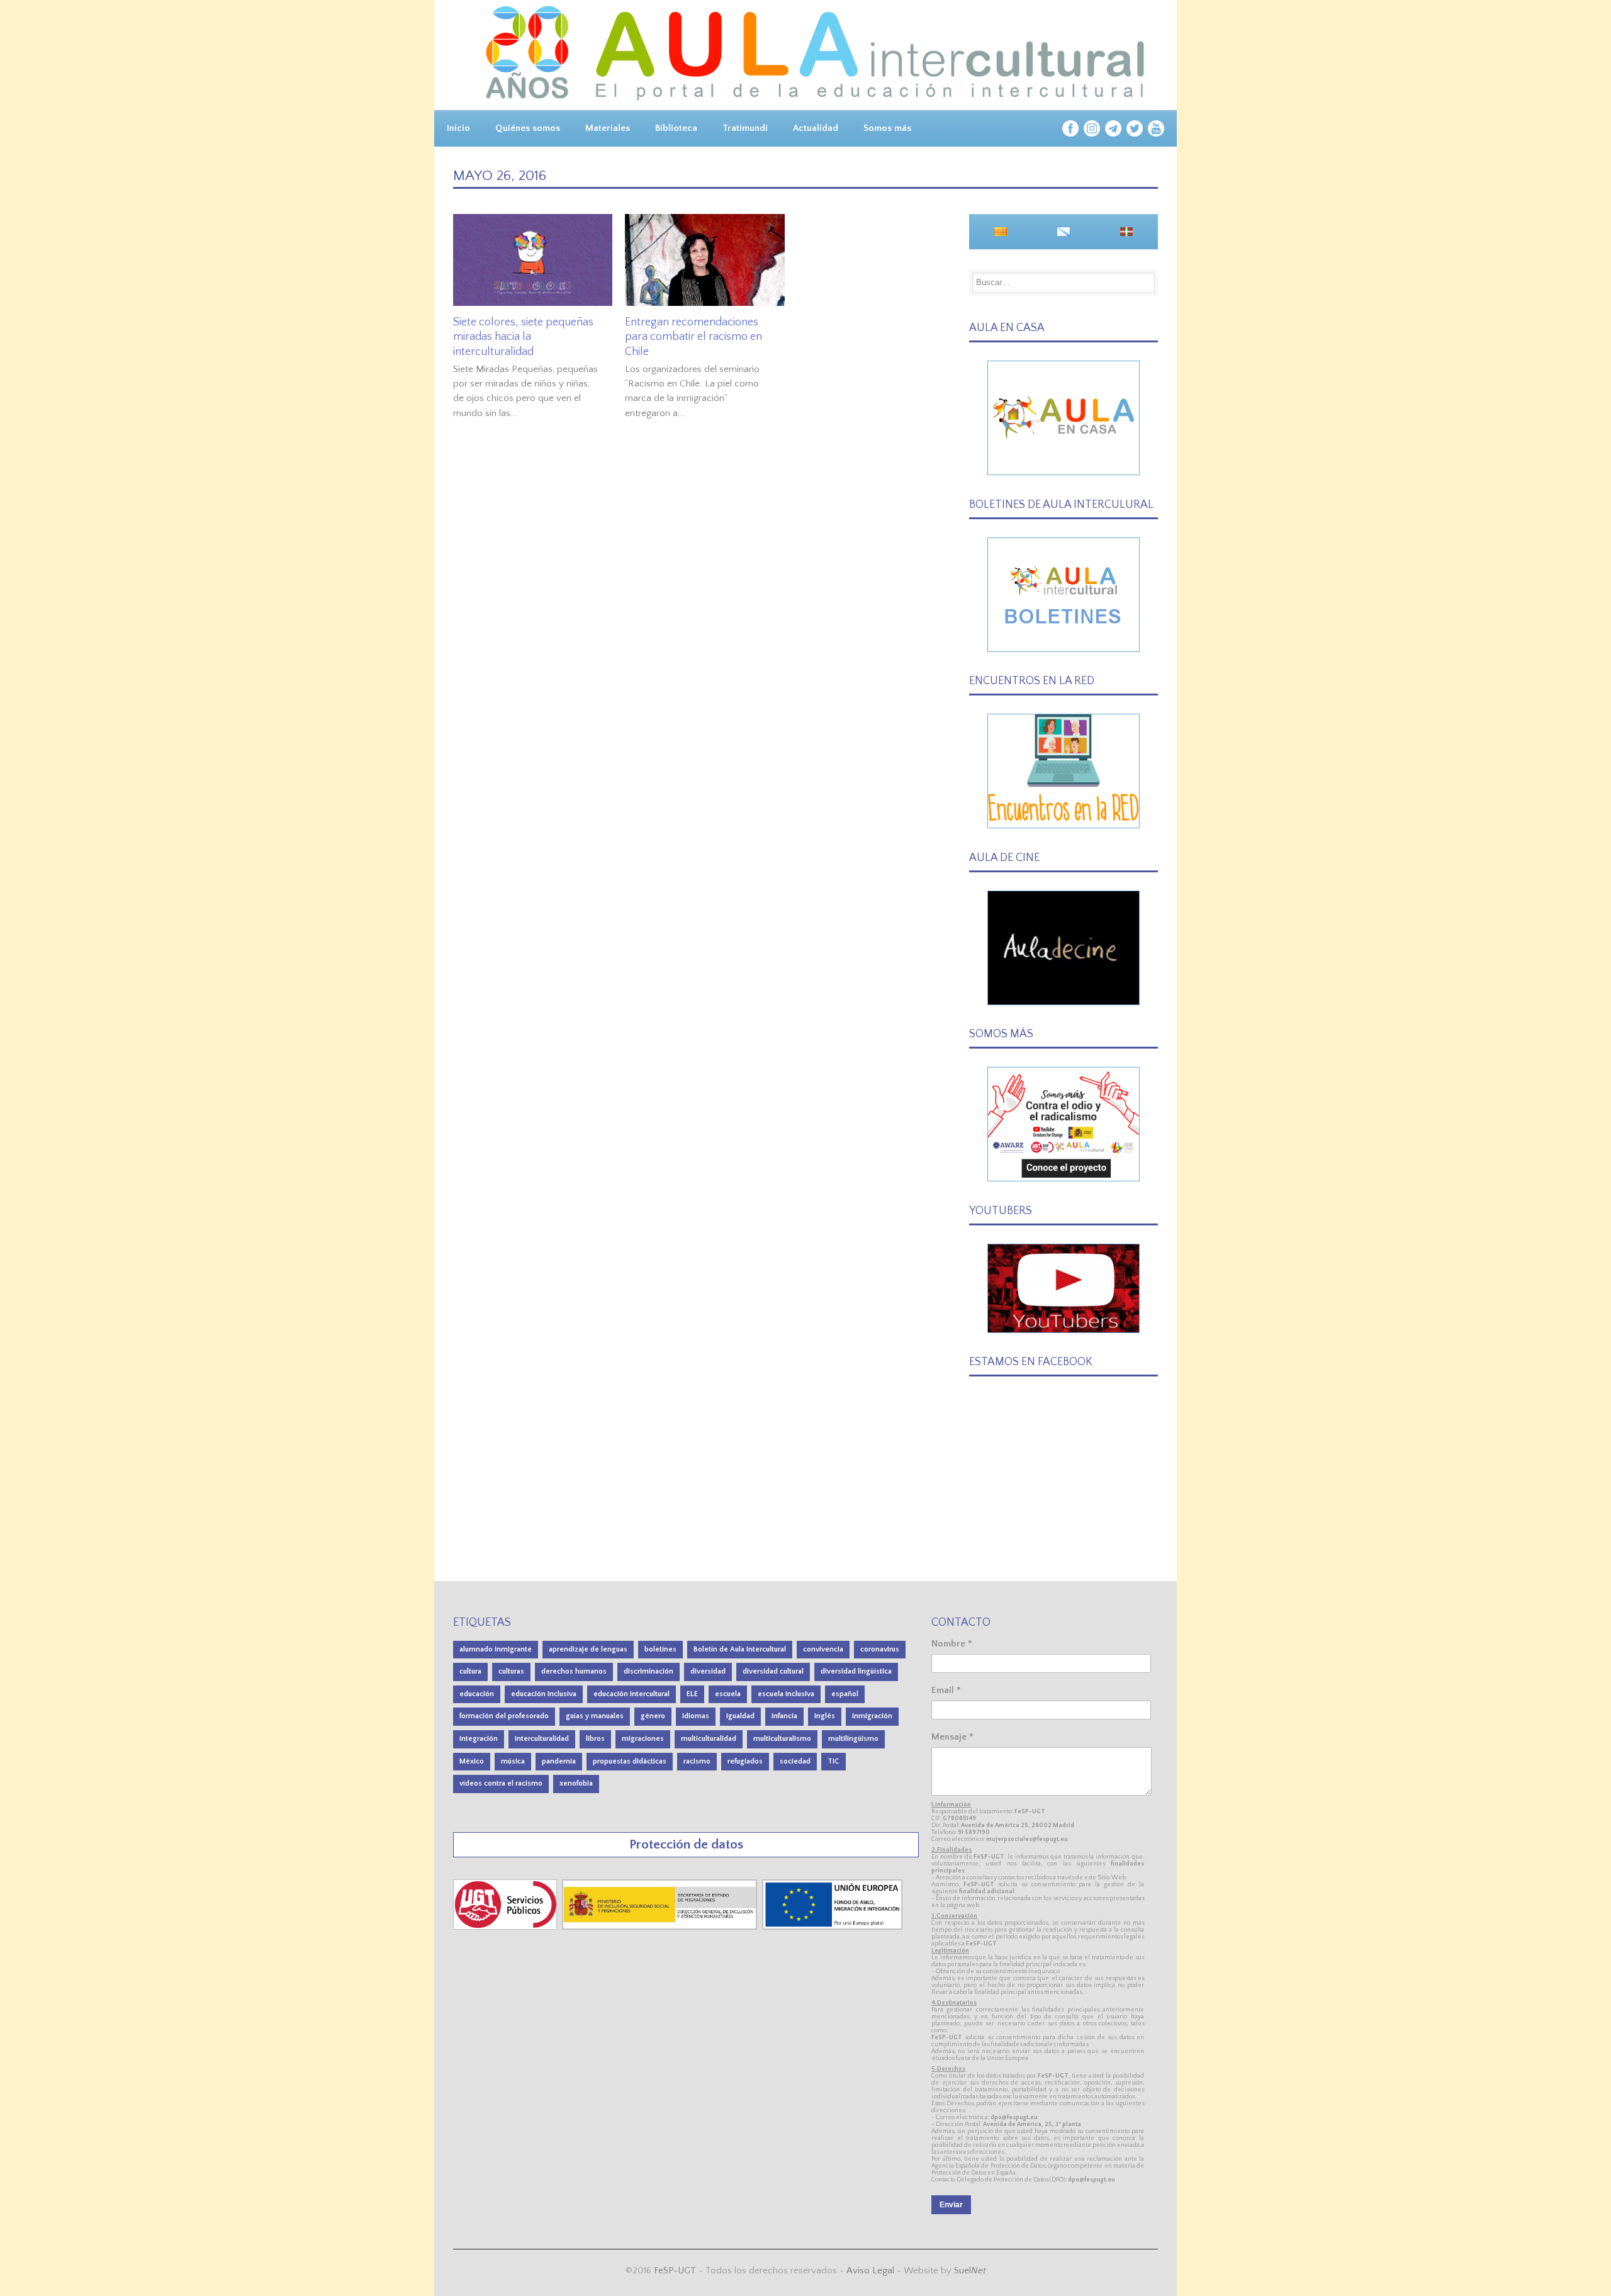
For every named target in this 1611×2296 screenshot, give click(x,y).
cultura (470, 1671)
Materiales (608, 128)
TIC (834, 1761)
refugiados (745, 1761)
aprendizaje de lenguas (588, 1649)
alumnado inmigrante (496, 1649)
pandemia (559, 1761)
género (653, 1716)
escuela (728, 1694)
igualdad (740, 1716)
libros (595, 1739)
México (472, 1761)
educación (477, 1694)
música (513, 1761)
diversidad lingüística (856, 1671)
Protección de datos (686, 1844)
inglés (825, 1716)
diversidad (708, 1671)
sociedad (795, 1761)
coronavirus (880, 1649)
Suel (970, 2271)
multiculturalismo (782, 1739)
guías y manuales (595, 1716)
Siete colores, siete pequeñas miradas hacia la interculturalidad (523, 337)
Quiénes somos (528, 128)
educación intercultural (631, 1694)
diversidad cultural (773, 1671)
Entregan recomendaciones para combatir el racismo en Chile (693, 337)
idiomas (696, 1716)
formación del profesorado (504, 1716)
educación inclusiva (544, 1694)
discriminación (648, 1671)
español (845, 1694)
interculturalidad (542, 1739)
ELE (692, 1694)
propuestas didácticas (630, 1761)
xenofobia (576, 1783)
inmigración (872, 1716)
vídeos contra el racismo (501, 1783)
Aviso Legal (870, 2271)
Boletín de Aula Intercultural (740, 1649)
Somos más (887, 128)
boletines (660, 1649)
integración (479, 1739)
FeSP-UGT (675, 2271)
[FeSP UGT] (506, 1927)
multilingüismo (853, 1739)
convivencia (823, 1649)
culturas (511, 1671)
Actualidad (816, 128)
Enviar (951, 2205)
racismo (697, 1761)
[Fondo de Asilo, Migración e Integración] (832, 1927)
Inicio (458, 128)
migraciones (643, 1739)
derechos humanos (574, 1671)
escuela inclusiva (786, 1694)
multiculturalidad (709, 1739)
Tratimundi (745, 128)
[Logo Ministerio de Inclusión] (661, 1927)
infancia (784, 1716)
